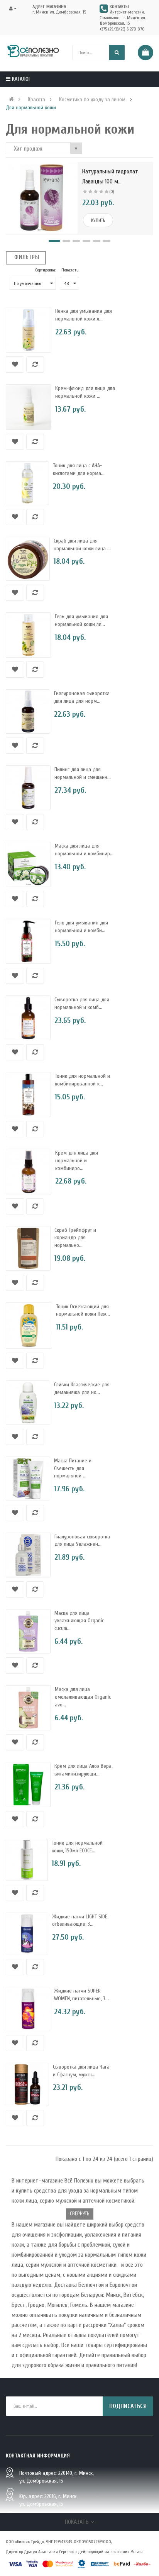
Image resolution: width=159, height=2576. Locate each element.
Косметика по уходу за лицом (92, 100)
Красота (36, 100)
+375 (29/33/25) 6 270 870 (122, 29)
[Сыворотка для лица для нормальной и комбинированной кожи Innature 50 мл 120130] (28, 1018)
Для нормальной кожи (31, 108)
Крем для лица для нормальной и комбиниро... (77, 1161)
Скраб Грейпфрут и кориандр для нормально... (75, 1238)
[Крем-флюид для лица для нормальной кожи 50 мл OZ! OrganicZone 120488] (29, 407)
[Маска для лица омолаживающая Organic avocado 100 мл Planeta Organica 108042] (28, 1708)
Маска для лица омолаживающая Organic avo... (83, 1697)
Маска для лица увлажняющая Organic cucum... (79, 1621)
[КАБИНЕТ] (15, 8)
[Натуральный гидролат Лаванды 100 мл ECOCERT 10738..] (42, 198)
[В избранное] (15, 365)
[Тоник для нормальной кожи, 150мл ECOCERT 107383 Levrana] (27, 1860)
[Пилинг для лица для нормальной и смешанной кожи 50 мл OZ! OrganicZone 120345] (28, 788)
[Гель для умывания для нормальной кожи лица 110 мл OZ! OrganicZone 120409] (28, 635)
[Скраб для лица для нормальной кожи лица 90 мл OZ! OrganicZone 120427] (28, 559)
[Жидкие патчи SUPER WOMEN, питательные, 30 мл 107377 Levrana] (28, 2009)
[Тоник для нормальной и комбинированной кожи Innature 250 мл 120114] (28, 1095)
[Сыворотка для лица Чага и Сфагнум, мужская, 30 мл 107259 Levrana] (27, 2084)
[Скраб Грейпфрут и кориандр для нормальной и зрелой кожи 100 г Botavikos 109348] (28, 1248)
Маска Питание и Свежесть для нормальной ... (73, 1468)
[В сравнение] (35, 365)
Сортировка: (46, 270)
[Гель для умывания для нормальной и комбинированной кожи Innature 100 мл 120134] (28, 941)
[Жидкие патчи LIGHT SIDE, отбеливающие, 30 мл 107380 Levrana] (27, 1934)
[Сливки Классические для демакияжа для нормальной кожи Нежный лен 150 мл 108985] (28, 1403)
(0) (112, 192)
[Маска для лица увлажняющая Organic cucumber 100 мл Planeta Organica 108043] (28, 1631)
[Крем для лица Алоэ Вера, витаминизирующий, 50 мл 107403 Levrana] (28, 1784)
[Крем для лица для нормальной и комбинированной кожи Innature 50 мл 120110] (29, 1172)
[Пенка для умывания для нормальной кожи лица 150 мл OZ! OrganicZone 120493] (29, 330)
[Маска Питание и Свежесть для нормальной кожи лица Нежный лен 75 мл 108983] (28, 1479)
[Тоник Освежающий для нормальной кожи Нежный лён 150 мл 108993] (29, 1326)
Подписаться (128, 2406)
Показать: (70, 270)
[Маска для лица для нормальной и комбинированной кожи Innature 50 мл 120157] (28, 864)
